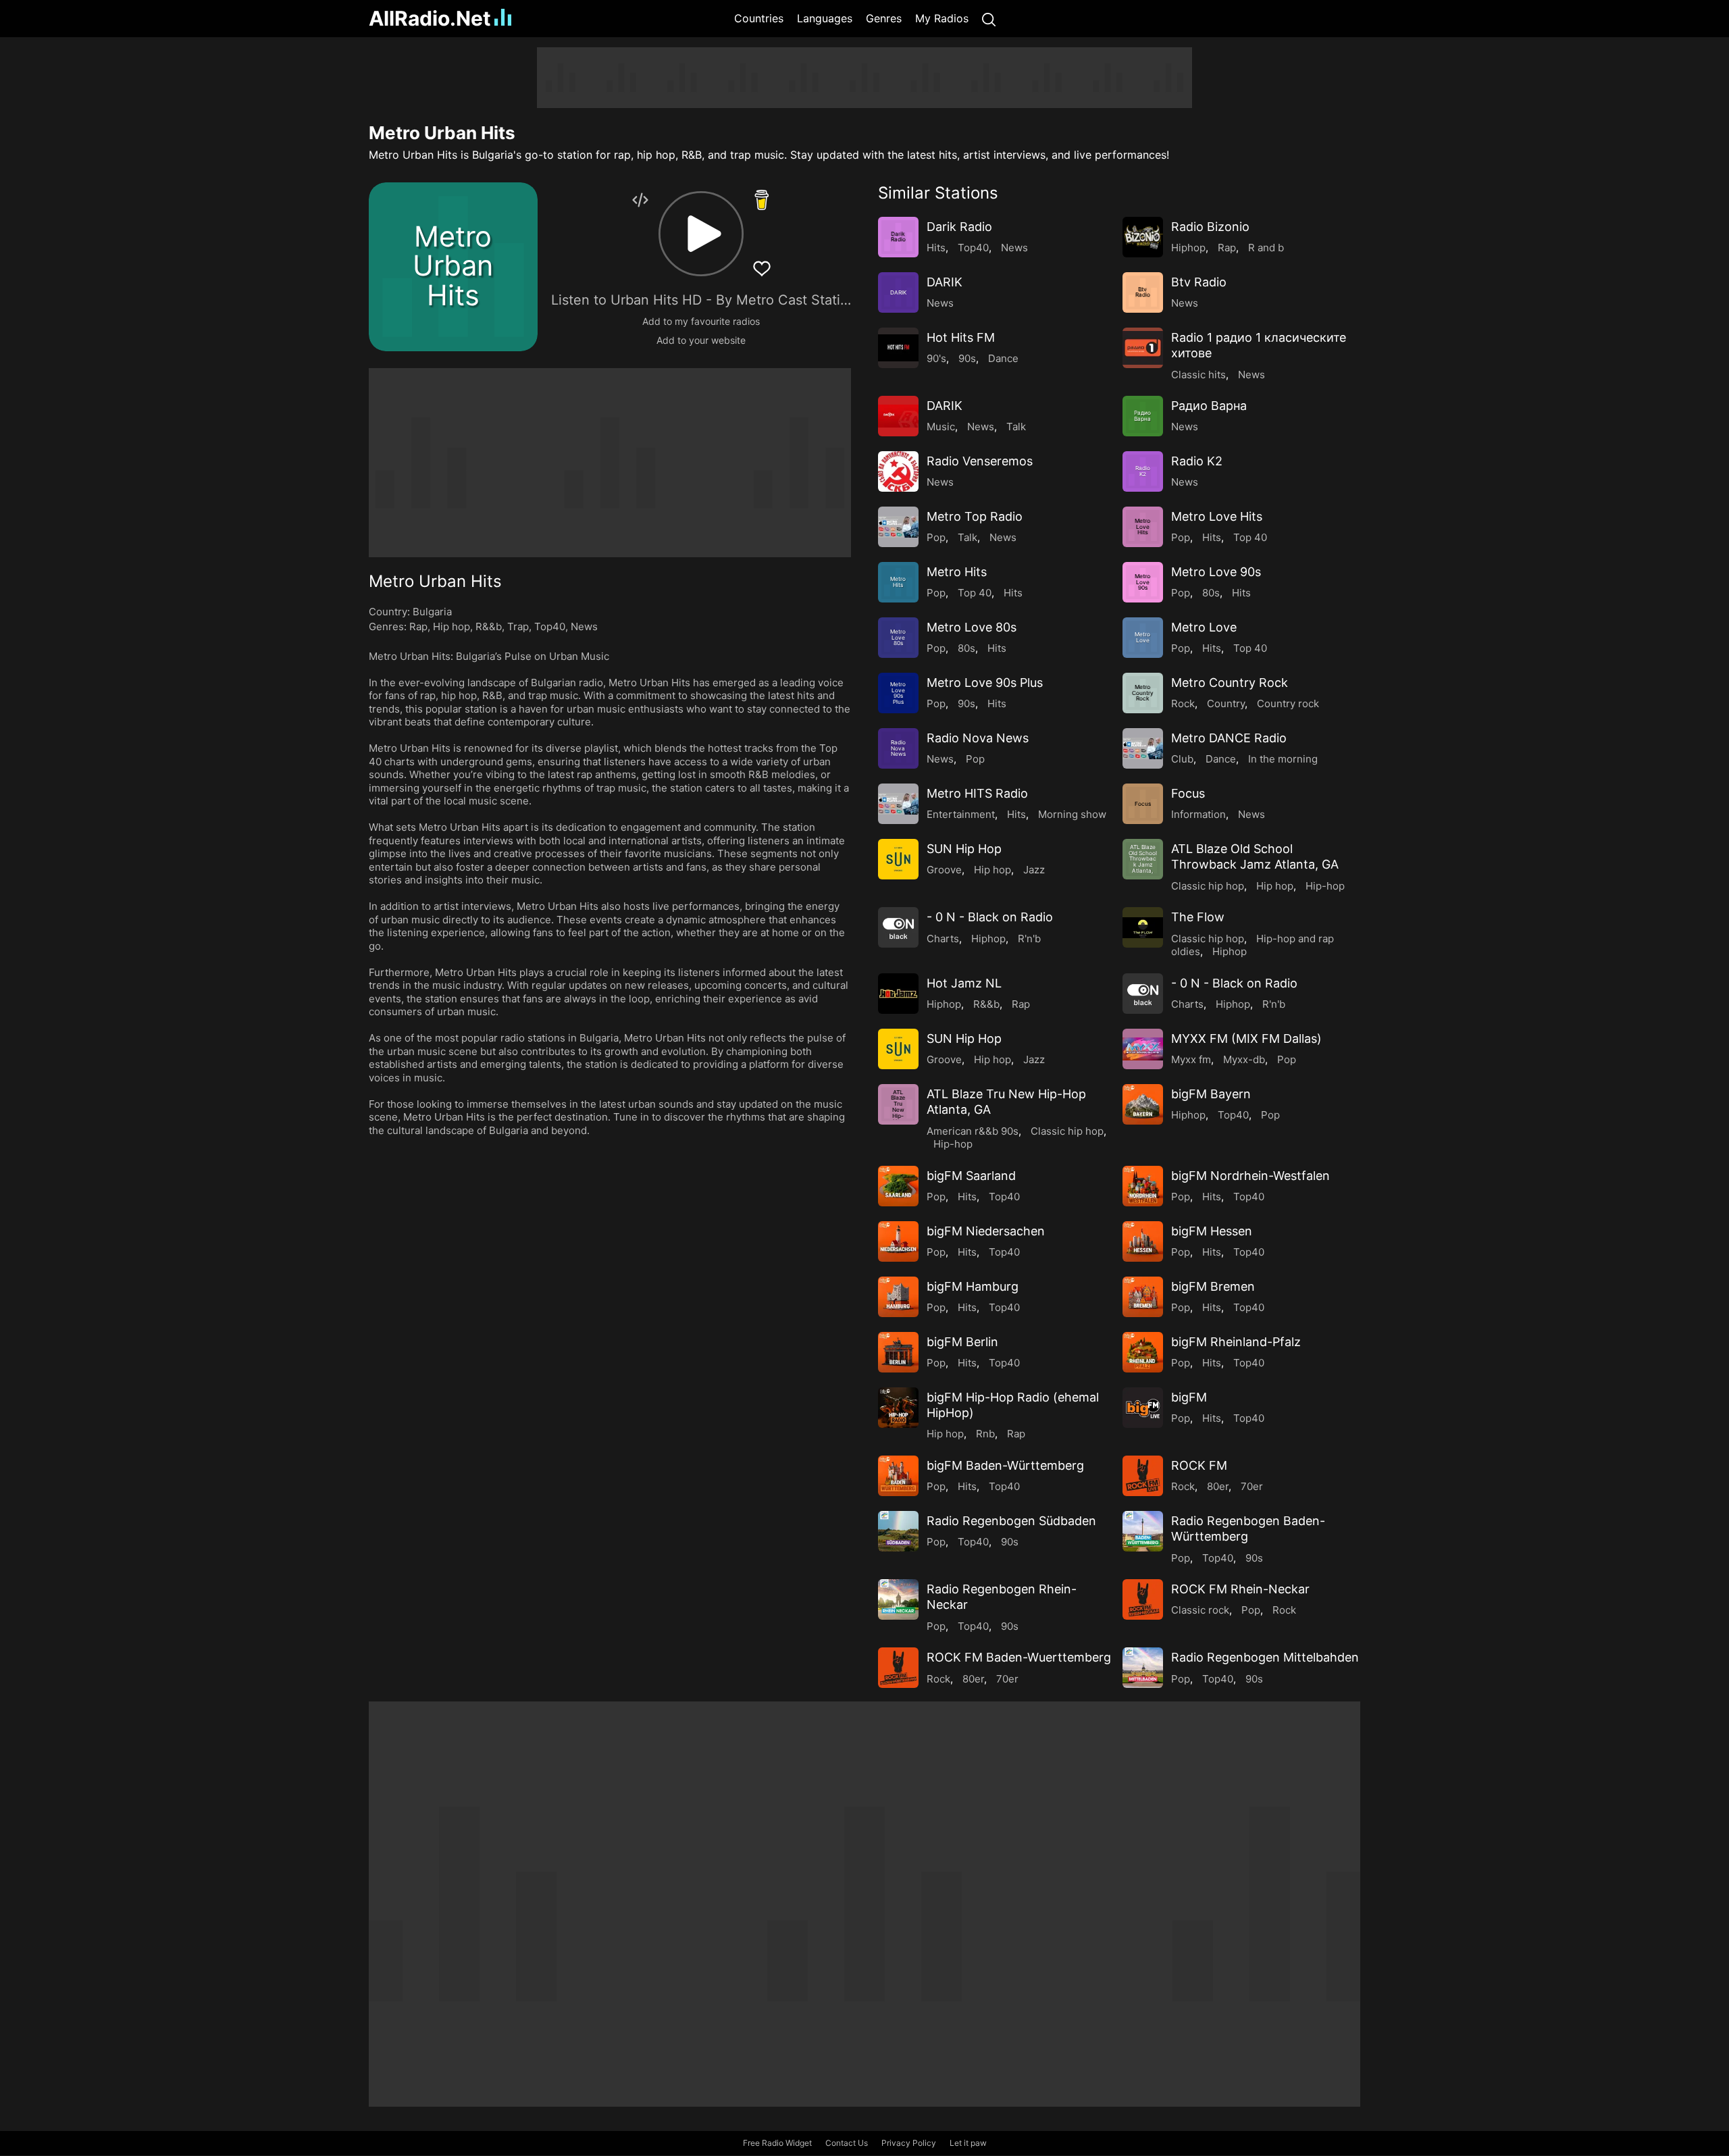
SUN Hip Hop (964, 849)
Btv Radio (1199, 282)
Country (1226, 703)
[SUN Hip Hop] (898, 859)
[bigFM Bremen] (1143, 1297)
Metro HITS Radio (977, 793)
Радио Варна (1209, 406)
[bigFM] (1143, 1408)
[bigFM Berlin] (898, 1352)
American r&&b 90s (973, 1131)
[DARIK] (898, 416)
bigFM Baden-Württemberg (1005, 1465)
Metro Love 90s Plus (985, 683)
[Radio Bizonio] (1143, 237)
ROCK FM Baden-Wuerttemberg (1019, 1657)
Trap (518, 626)
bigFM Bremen (1213, 1286)
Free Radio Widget (777, 2143)
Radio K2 (1197, 461)
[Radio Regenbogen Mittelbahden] (1143, 1668)
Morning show (1072, 814)
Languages (825, 18)
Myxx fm (1191, 1059)
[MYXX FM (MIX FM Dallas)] (1143, 1049)
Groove (944, 870)
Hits (936, 248)
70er (1252, 1486)
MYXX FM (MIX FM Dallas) (1246, 1038)
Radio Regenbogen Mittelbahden (1265, 1657)
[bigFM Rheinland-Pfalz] (1143, 1352)
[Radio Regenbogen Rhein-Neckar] (898, 1599)
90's (936, 358)
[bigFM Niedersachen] (898, 1241)
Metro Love (1204, 627)
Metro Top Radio (975, 516)
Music (941, 427)
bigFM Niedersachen (986, 1231)
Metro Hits (957, 572)
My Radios (942, 18)
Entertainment (961, 814)
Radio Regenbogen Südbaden (1011, 1521)
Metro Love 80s (972, 627)
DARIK (945, 282)
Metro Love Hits (1217, 516)
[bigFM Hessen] (1143, 1241)
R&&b (489, 626)
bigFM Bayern (1211, 1094)
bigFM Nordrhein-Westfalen (1250, 1176)
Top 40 (1250, 537)
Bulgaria (432, 612)
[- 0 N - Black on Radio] (898, 927)
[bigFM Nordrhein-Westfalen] (1143, 1186)
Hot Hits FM (961, 337)
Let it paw (968, 2143)
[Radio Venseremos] (898, 471)
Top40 (550, 626)
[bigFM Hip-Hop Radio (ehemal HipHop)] (898, 1408)
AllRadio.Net (430, 18)
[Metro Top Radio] (898, 527)
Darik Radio (959, 227)
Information (1198, 814)
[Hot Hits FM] (898, 348)
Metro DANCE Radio (1229, 738)
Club (1182, 759)
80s (1211, 593)
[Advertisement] (304, 250)
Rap (418, 626)
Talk (1016, 427)
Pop (936, 537)
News (584, 626)
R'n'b (1029, 939)
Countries (759, 18)
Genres (884, 18)
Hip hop (451, 626)
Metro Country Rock (1230, 683)
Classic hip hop (1208, 886)
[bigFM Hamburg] (898, 1297)
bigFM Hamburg (973, 1286)
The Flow (1198, 917)
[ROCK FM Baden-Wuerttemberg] (898, 1668)
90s (967, 358)
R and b (1266, 248)
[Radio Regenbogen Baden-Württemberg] (1143, 1531)
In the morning (1283, 759)
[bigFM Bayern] (1143, 1104)
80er (1218, 1486)
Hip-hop (1325, 886)
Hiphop (1188, 248)
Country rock (1288, 703)
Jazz (1034, 870)
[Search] (989, 19)
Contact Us (847, 2143)
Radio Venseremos (980, 461)
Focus (1188, 793)
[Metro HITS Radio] (898, 804)
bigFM (1189, 1397)
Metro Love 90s (1216, 572)
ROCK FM (1199, 1465)
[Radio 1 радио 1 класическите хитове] (1143, 348)
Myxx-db (1244, 1059)
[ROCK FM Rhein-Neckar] (1143, 1599)
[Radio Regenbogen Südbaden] (898, 1531)
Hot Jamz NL (964, 983)
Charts (943, 939)
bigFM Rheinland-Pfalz (1236, 1342)
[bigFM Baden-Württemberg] (898, 1476)
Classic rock (1200, 1610)
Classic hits (1198, 375)
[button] (701, 234)
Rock (1183, 703)
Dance (1003, 358)
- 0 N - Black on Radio (990, 917)
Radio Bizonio (1210, 227)
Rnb (985, 1434)
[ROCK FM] (1143, 1476)
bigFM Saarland (971, 1176)
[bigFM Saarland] (898, 1186)
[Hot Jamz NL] (898, 994)
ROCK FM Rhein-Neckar (1240, 1589)
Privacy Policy (909, 2143)
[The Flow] (1143, 927)
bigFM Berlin (962, 1342)
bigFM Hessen (1212, 1231)
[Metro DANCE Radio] (1143, 748)
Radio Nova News (978, 738)
